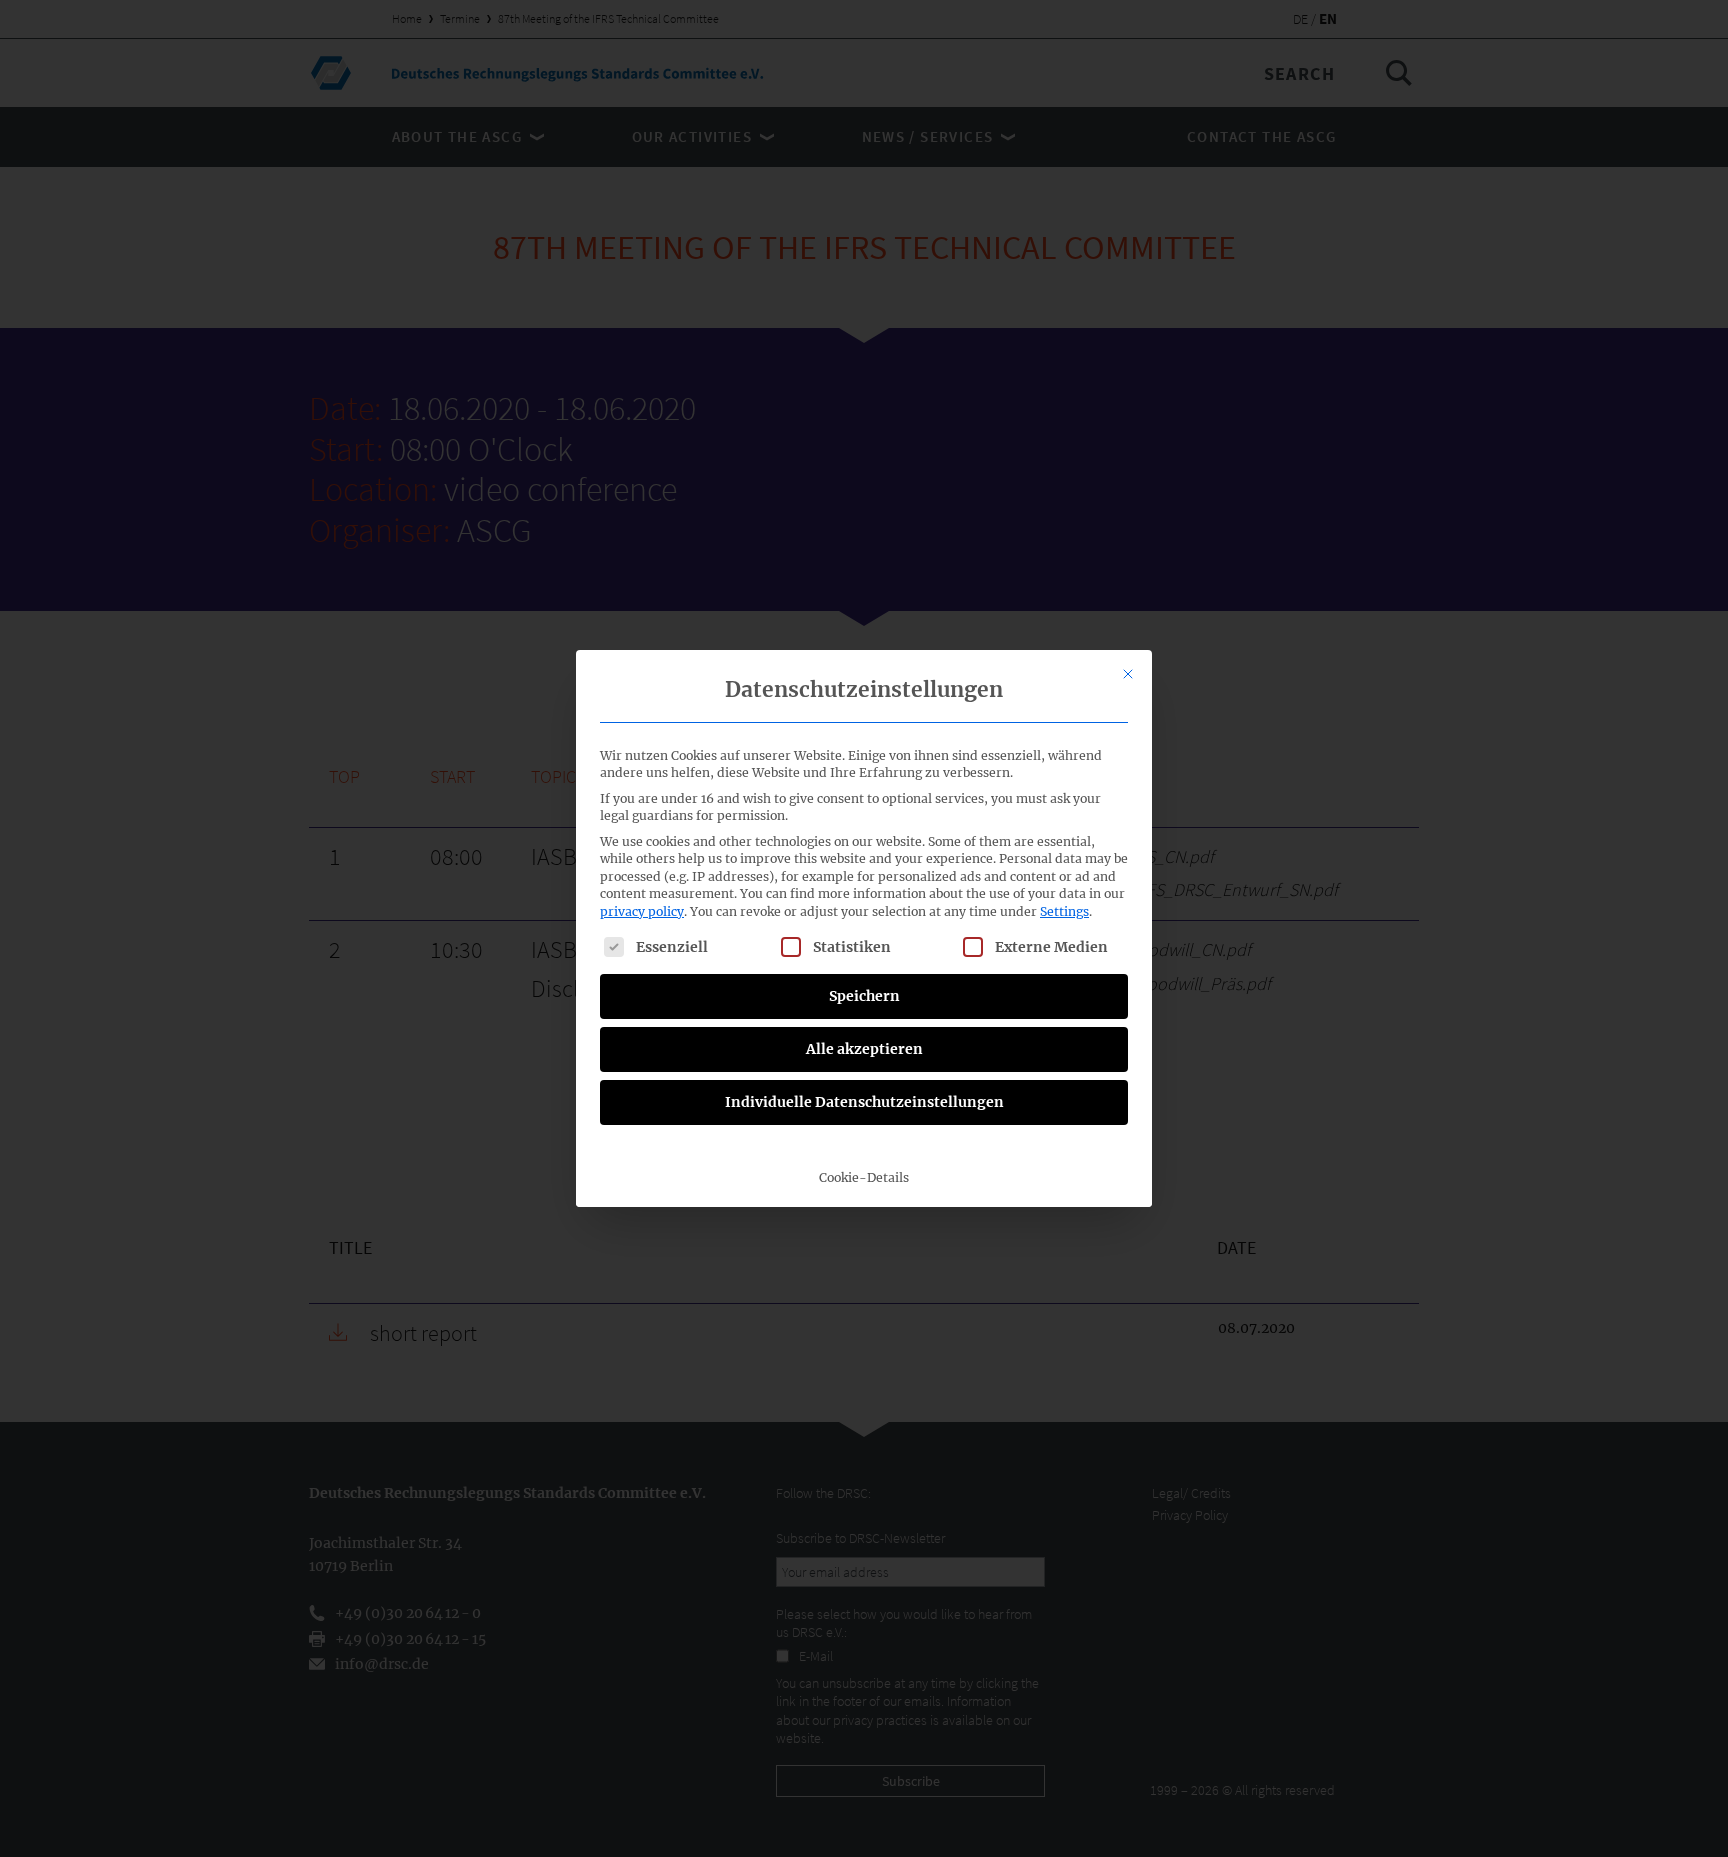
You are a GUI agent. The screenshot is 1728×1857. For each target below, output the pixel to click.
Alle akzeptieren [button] (864, 1049)
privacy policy (642, 911)
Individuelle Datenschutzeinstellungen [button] (864, 1102)
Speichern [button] (864, 996)
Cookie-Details (864, 1177)
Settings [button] (1064, 911)
